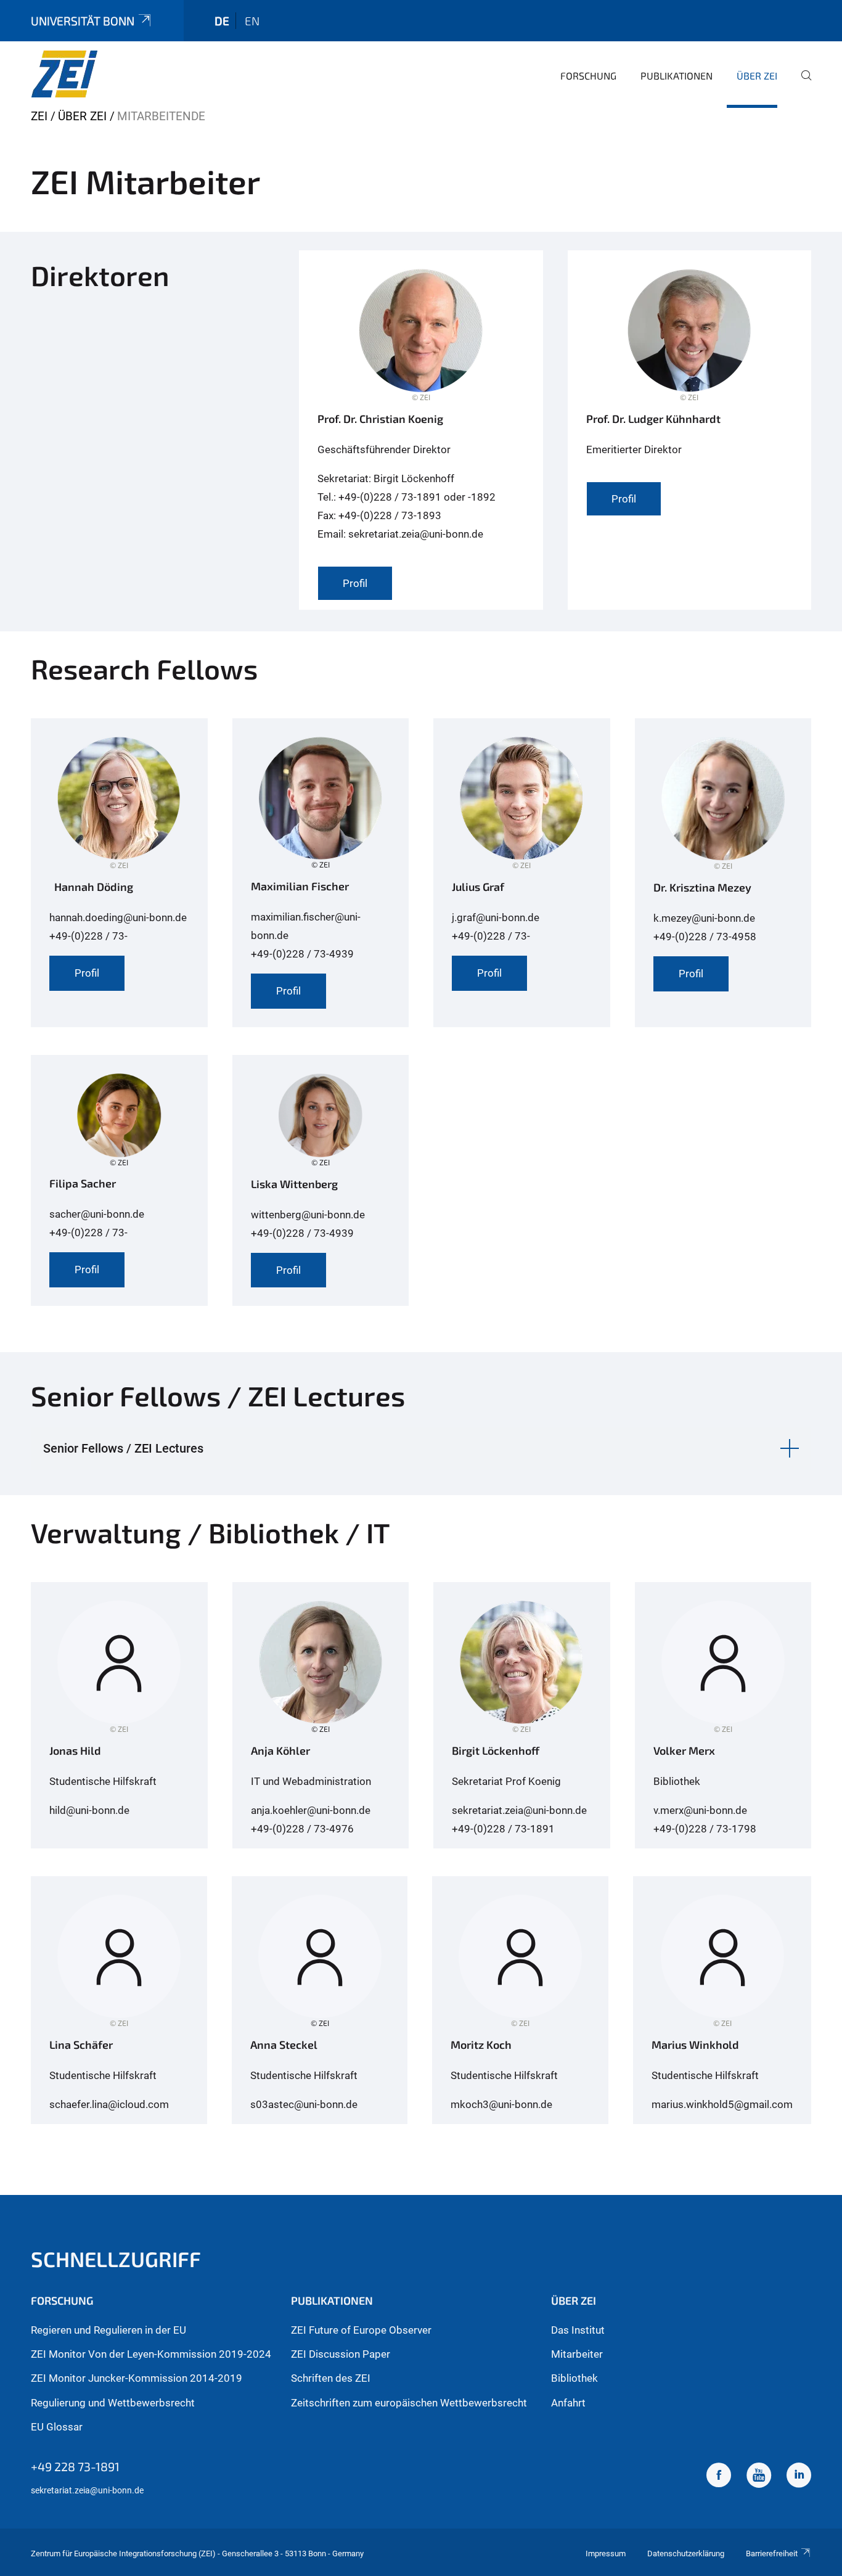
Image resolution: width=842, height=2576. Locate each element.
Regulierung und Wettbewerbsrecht (113, 2403)
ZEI (39, 116)
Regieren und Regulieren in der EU (108, 2330)
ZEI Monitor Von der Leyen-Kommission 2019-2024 (151, 2354)
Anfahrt (568, 2403)
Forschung (588, 76)
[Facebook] (719, 2477)
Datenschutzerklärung (686, 2553)
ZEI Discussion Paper (341, 2354)
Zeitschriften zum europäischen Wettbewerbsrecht (409, 2403)
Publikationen (676, 76)
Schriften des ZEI (331, 2378)
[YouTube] (759, 2477)
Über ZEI (757, 76)
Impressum (606, 2553)
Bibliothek (574, 2378)
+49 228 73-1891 (75, 2466)
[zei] (91, 74)
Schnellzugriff (116, 2259)
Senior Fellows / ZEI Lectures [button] (123, 1448)
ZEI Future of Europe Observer (361, 2330)
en (252, 21)
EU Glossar (57, 2427)
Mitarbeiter (577, 2354)
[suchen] (801, 84)
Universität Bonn (83, 21)
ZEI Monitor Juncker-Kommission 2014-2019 (137, 2378)
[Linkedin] (799, 2477)
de (222, 21)
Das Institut (578, 2330)
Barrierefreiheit (772, 2553)
